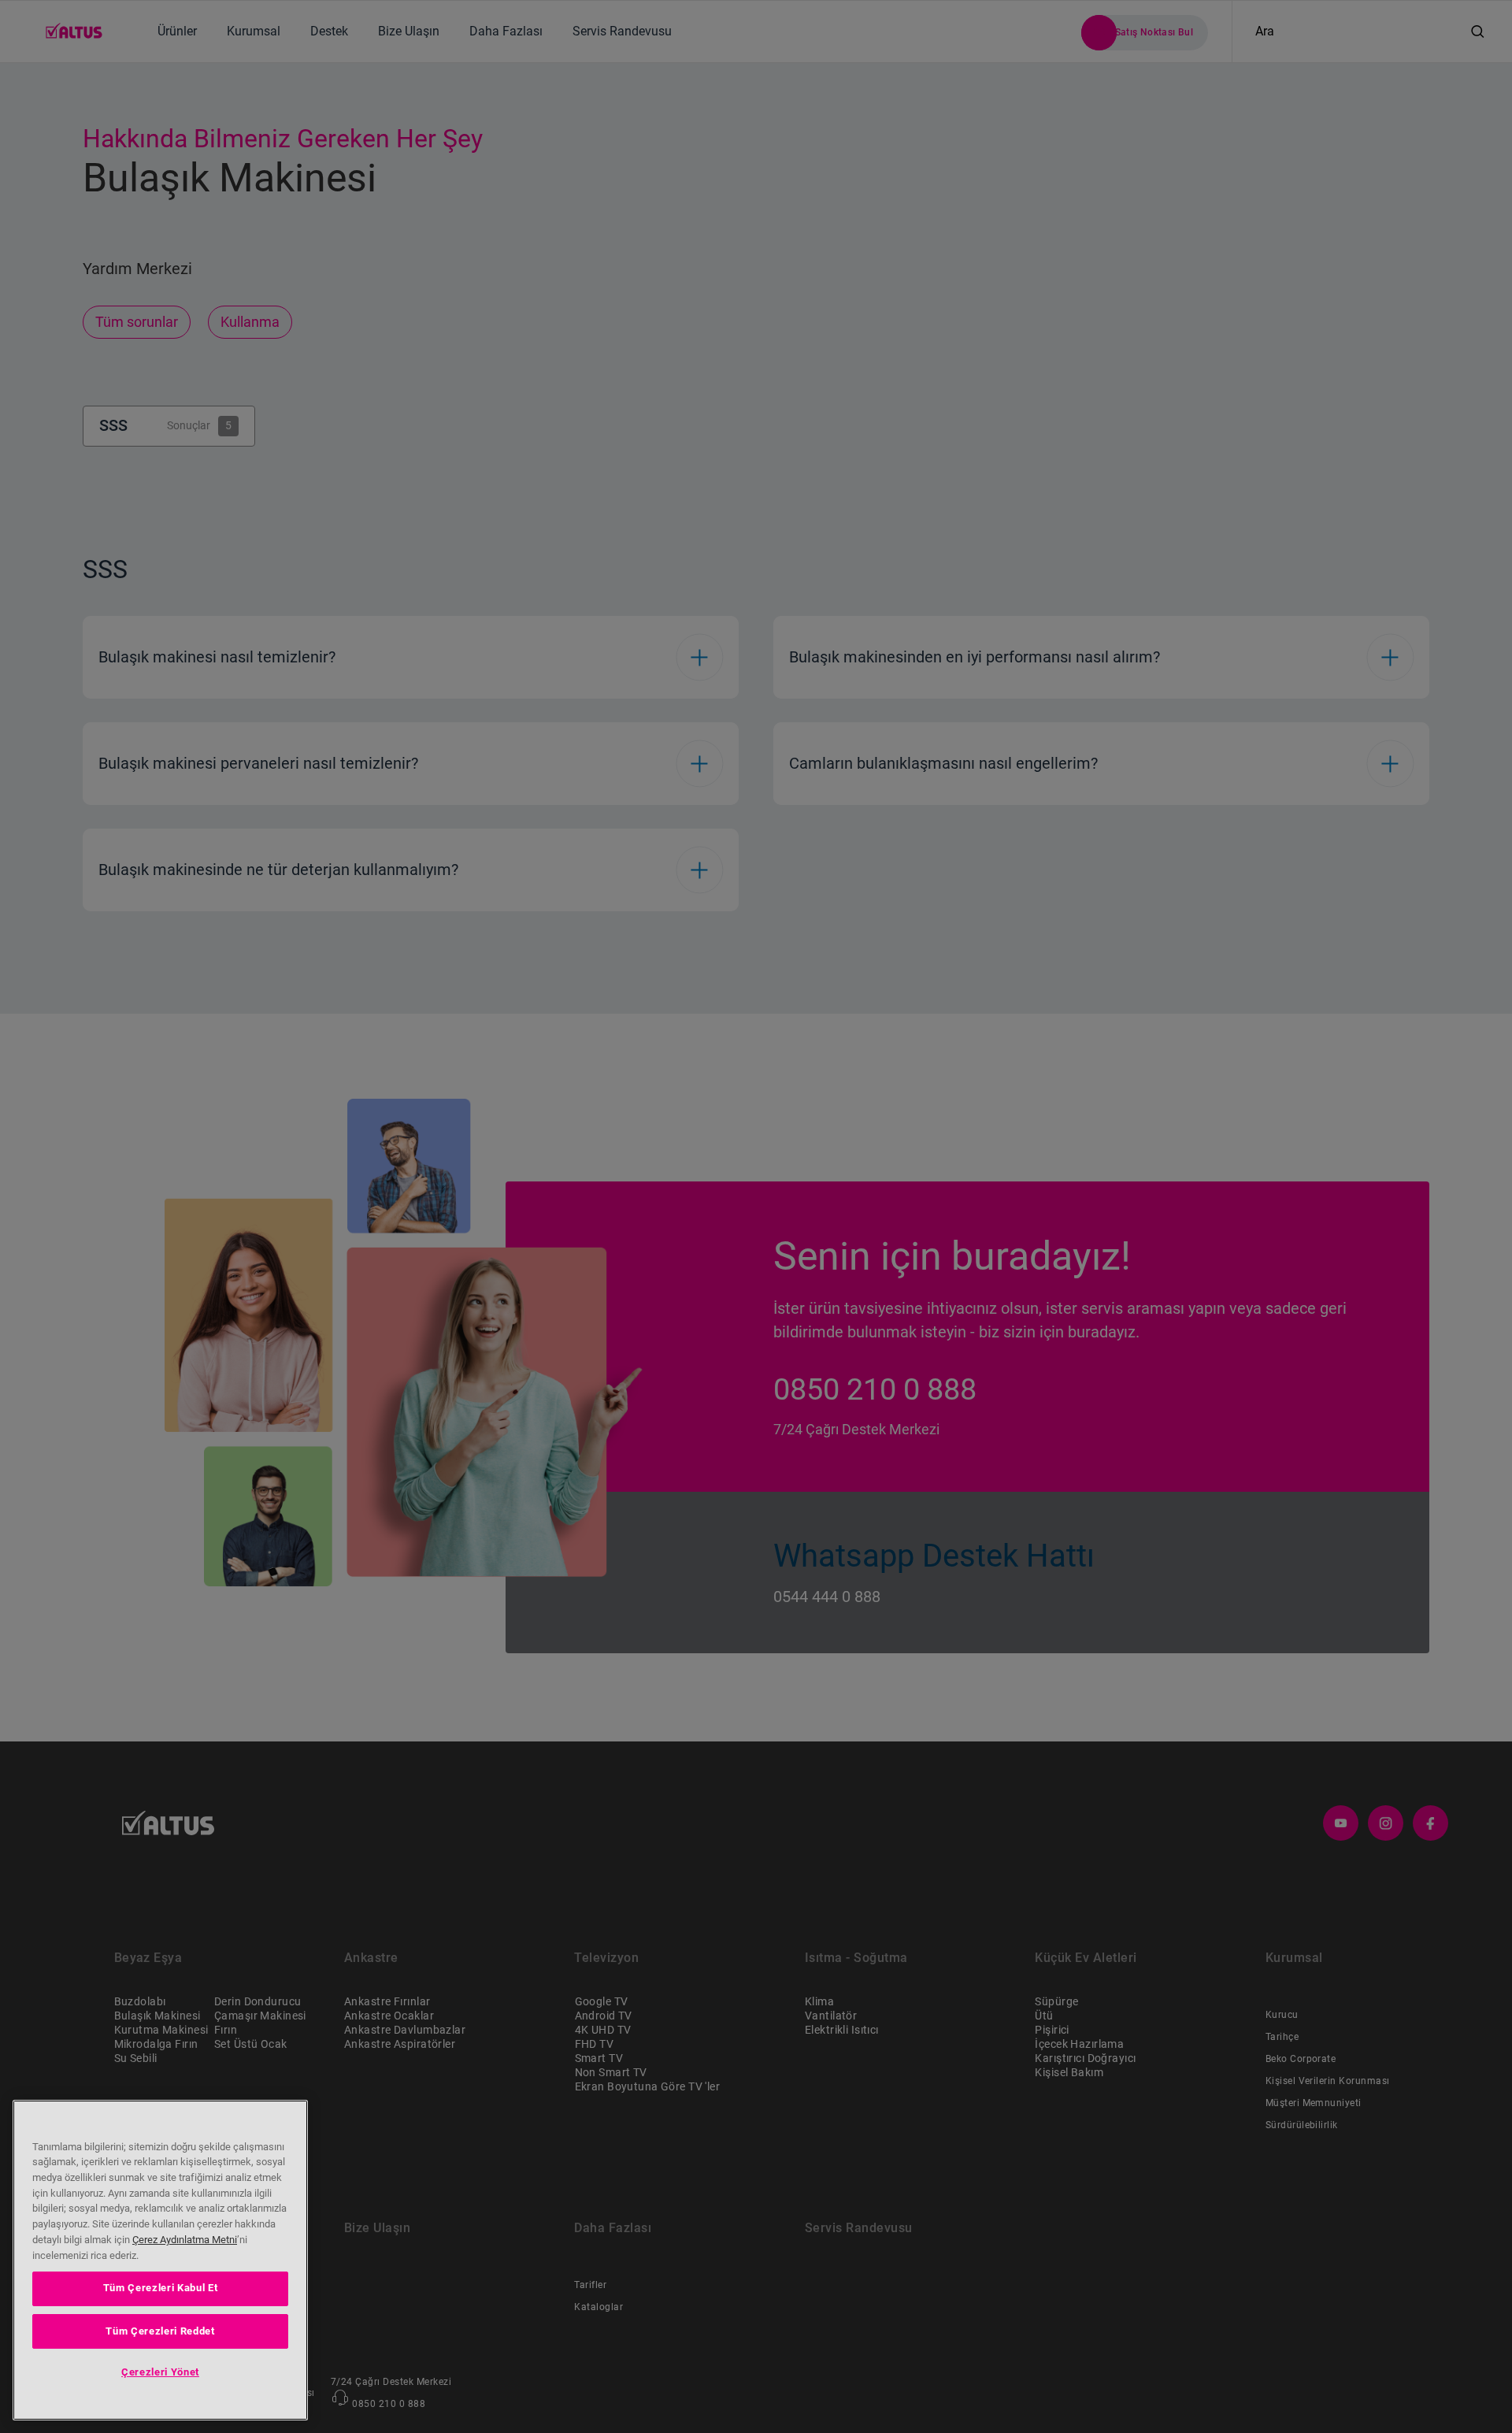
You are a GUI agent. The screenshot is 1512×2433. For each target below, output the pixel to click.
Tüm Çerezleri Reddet (160, 2330)
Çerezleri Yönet (160, 2372)
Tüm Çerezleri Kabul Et (160, 2288)
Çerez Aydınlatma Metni (185, 2240)
